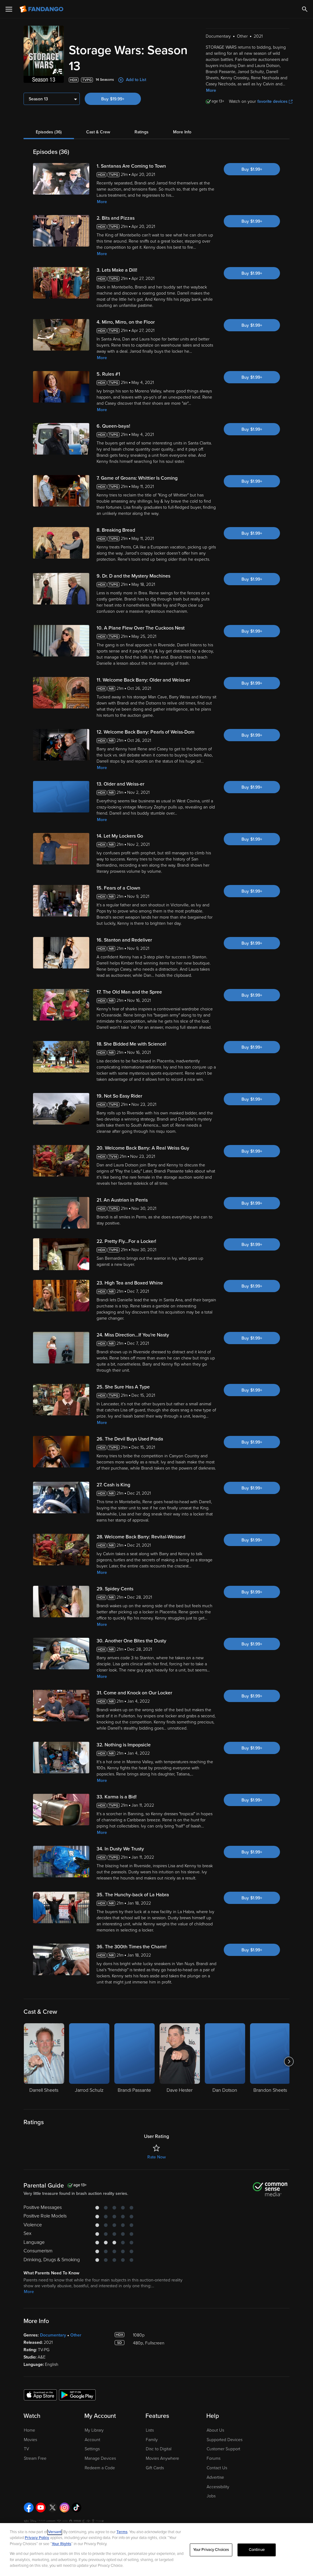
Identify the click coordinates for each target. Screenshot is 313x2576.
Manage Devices (100, 2458)
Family (152, 2440)
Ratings (142, 132)
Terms (122, 2532)
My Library (94, 2430)
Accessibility (218, 2487)
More (211, 90)
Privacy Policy (37, 2538)
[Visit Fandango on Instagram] (64, 2507)
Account (92, 2440)
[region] (156, 2550)
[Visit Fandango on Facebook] (29, 2507)
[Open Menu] (9, 9)
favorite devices (272, 101)
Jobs (211, 2496)
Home (29, 2430)
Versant (55, 2532)
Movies (30, 2440)
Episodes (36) (49, 132)
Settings (92, 2449)
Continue (257, 2550)
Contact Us (217, 2468)
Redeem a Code (100, 2468)
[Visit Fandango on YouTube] (41, 2507)
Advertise (215, 2477)
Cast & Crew (98, 132)
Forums (214, 2458)
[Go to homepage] (42, 9)
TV (26, 2449)
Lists (150, 2430)
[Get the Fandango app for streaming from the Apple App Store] (40, 2395)
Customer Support (223, 2449)
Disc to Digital (159, 2449)
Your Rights (61, 2544)
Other (76, 2335)
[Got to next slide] (289, 2061)
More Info (182, 132)
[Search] (305, 9)
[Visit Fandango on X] (53, 2507)
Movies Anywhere (162, 2458)
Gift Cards (155, 2468)
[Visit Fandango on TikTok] (76, 2507)
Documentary (53, 2335)
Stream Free (35, 2458)
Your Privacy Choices (211, 2550)
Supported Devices (225, 2440)
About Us (215, 2430)
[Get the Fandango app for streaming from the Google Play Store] (77, 2395)
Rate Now (156, 2157)
